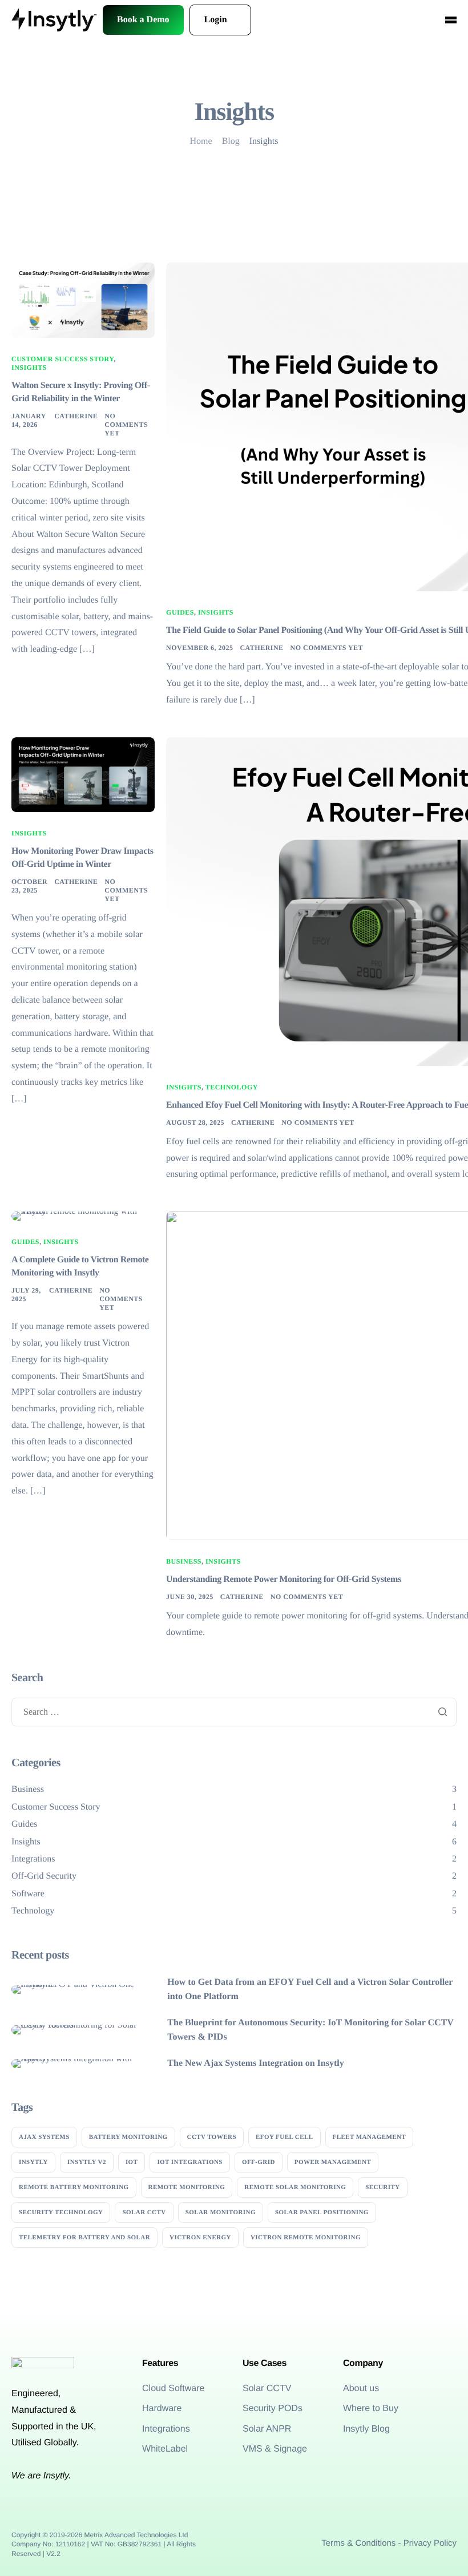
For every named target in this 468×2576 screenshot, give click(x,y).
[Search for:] (234, 1712)
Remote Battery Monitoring (74, 2187)
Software (28, 1894)
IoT (132, 2162)
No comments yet (126, 425)
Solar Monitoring (221, 2212)
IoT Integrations (190, 2162)
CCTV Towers (212, 2137)
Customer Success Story (62, 359)
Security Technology (61, 2212)
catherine (76, 416)
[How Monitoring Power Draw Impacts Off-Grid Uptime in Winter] (83, 774)
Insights (29, 368)
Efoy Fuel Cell (285, 2137)
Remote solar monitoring (295, 2187)
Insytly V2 (87, 2162)
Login (216, 20)
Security (382, 2187)
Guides (180, 612)
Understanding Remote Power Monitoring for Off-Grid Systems (284, 1579)
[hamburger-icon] (451, 20)
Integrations (33, 1859)
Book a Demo (143, 20)
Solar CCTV (144, 2212)
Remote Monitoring (187, 2187)
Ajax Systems (44, 2137)
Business (184, 1561)
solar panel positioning (322, 2212)
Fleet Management (370, 2137)
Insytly (33, 2162)
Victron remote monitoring (306, 2238)
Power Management (333, 2162)
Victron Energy (200, 2238)
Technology (232, 1087)
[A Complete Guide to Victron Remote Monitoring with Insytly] (83, 1216)
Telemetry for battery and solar (84, 2238)
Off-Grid (259, 2162)
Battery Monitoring (128, 2137)
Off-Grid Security (44, 1876)
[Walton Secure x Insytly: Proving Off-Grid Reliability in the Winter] (83, 300)
